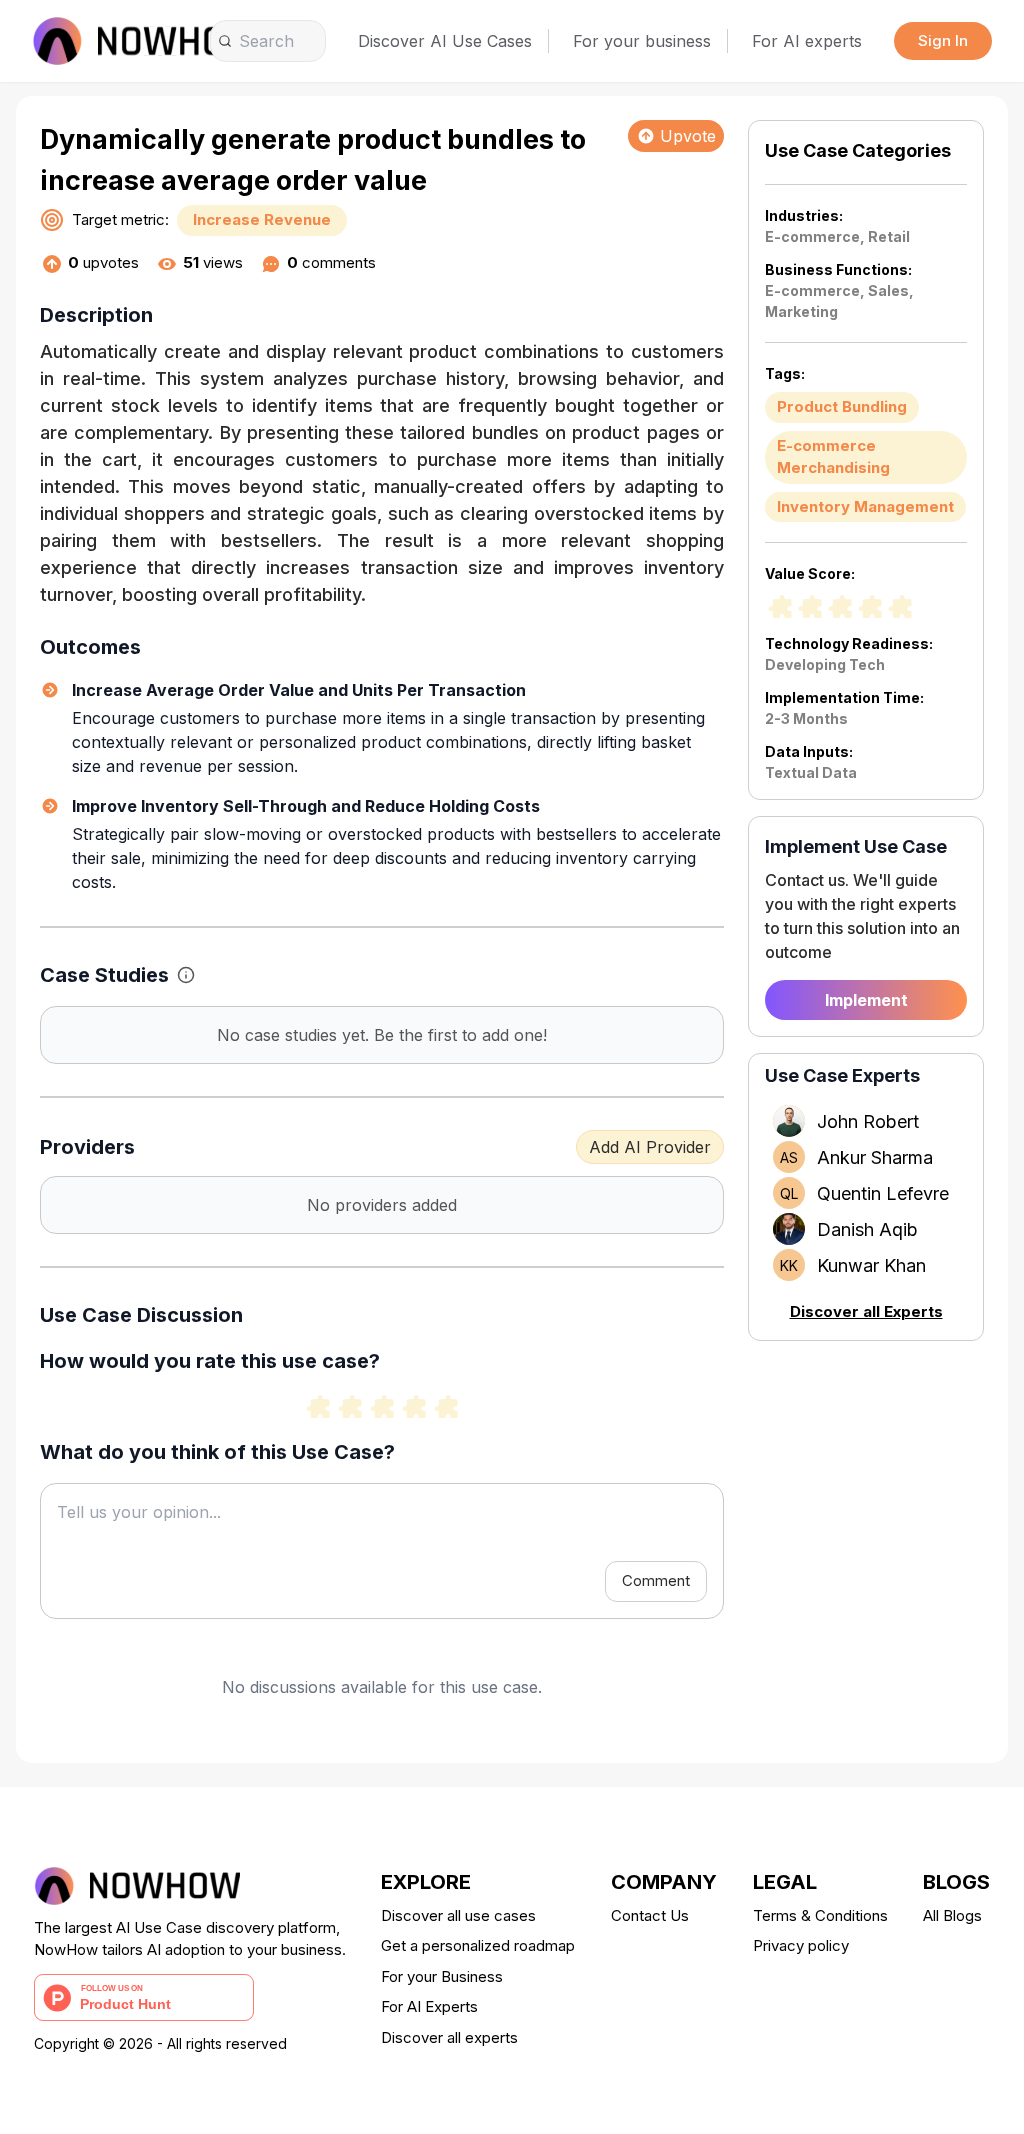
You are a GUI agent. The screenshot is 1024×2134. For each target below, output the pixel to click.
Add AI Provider (650, 1147)
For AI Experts (429, 2006)
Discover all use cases (458, 1915)
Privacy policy (801, 1945)
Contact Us (650, 1915)
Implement (866, 1000)
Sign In (943, 40)
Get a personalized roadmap (478, 1945)
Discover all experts (449, 2037)
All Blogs (952, 1915)
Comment (656, 1580)
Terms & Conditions (820, 1915)
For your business (642, 41)
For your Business (442, 1976)
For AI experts (807, 41)
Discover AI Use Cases (445, 41)
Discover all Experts (866, 1311)
